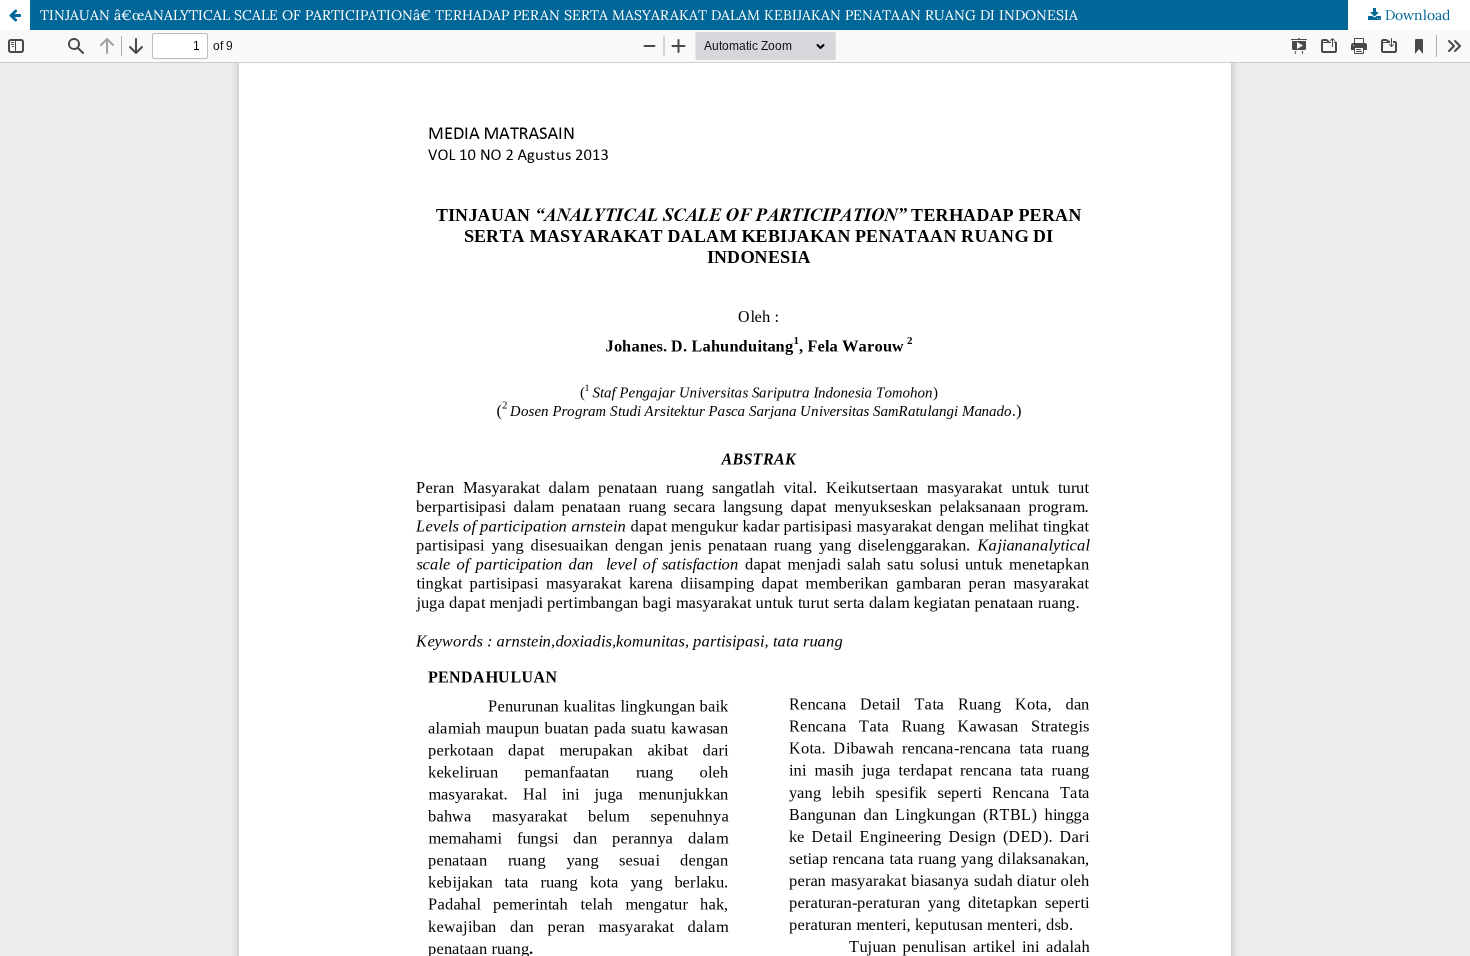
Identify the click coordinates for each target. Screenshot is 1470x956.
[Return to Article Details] (15, 15)
